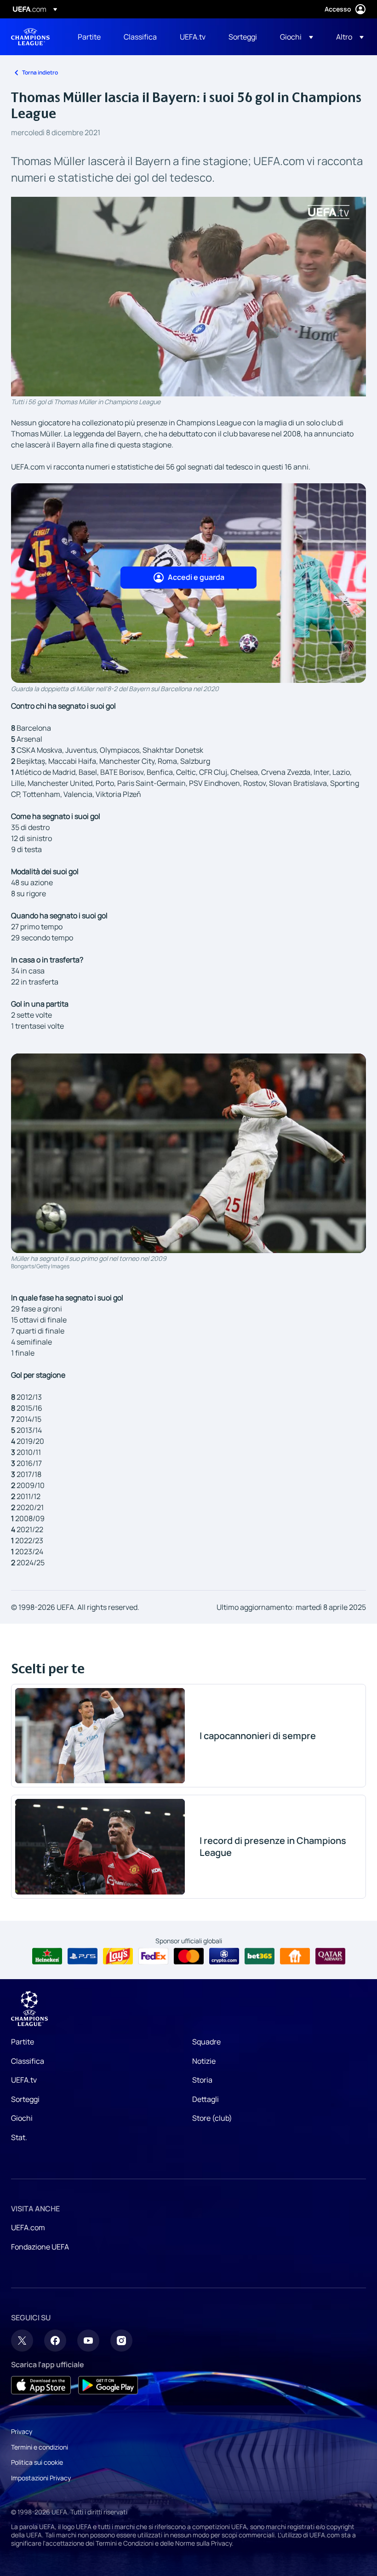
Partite (23, 2042)
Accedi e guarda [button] (196, 577)
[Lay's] (118, 1956)
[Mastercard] (189, 1956)
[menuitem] (89, 37)
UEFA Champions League (30, 37)
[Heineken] (47, 1956)
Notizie (204, 2061)
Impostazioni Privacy (41, 2478)
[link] (89, 37)
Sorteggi (25, 2099)
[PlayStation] (83, 1956)
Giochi (22, 2118)
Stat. (19, 2137)
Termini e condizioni (40, 2447)
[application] (188, 297)
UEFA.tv (24, 2080)
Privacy (22, 2431)
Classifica (28, 2061)
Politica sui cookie (37, 2462)
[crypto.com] (224, 1956)
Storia (202, 2080)
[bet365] (260, 1956)
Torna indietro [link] (40, 72)
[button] (297, 37)
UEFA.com (28, 2227)
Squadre (206, 2042)
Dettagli (206, 2099)
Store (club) (212, 2118)
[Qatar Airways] (330, 1956)
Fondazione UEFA (40, 2247)
